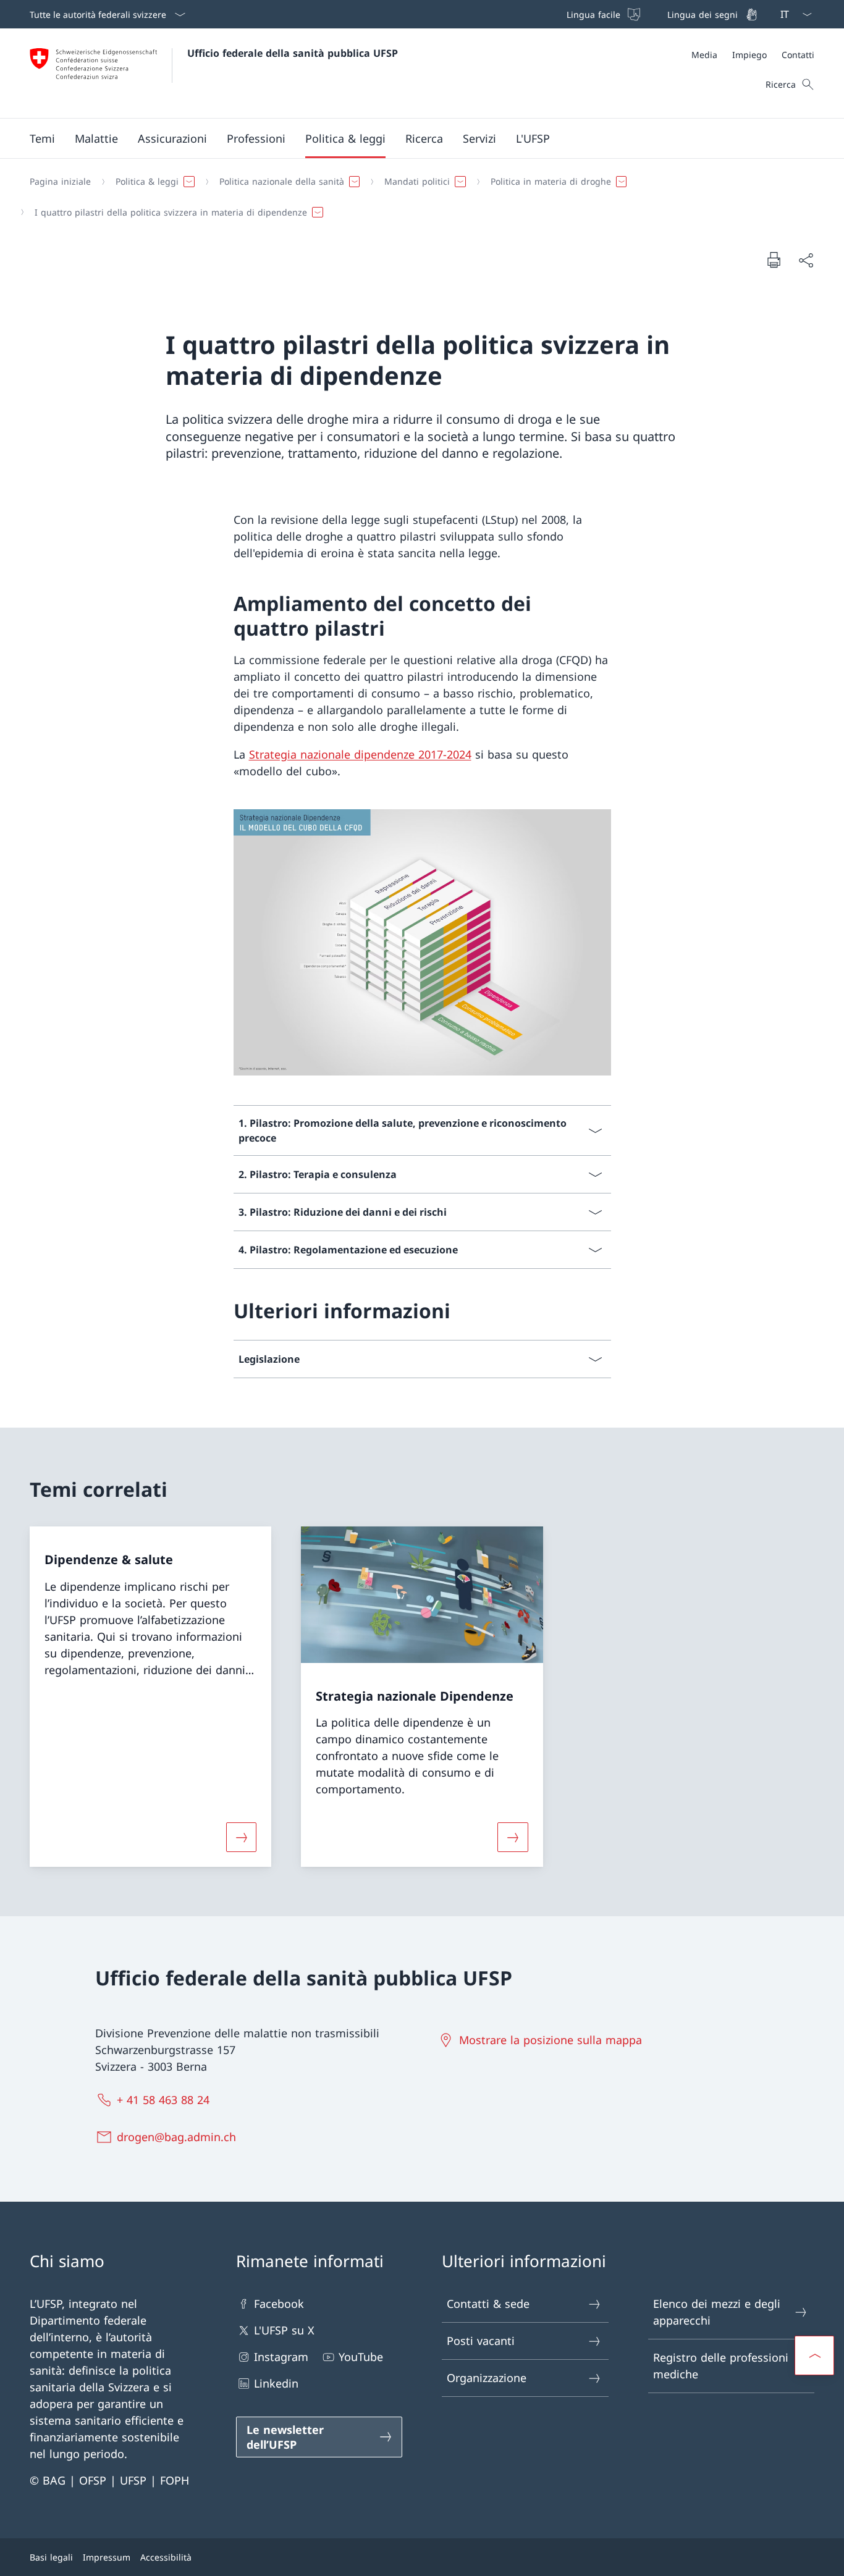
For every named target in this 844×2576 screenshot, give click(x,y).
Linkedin (276, 2383)
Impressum (107, 2557)
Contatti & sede (488, 2304)
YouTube (361, 2357)
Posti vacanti (481, 2341)
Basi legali (51, 2557)
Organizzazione (487, 2378)
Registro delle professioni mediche (721, 2366)
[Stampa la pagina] (774, 259)
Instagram (281, 2357)
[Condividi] (806, 260)
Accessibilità (166, 2557)
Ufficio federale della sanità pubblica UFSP (293, 53)
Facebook (279, 2304)
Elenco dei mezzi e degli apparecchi (717, 2312)
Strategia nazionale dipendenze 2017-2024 (360, 754)
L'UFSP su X (284, 2330)
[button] (42, 138)
